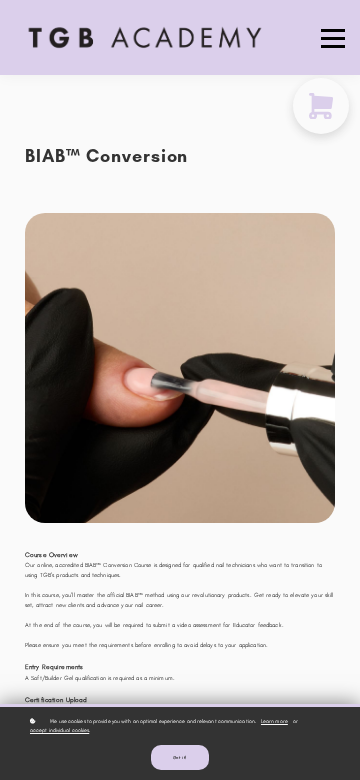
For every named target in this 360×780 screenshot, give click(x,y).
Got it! (180, 757)
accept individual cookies (59, 730)
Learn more (274, 721)
